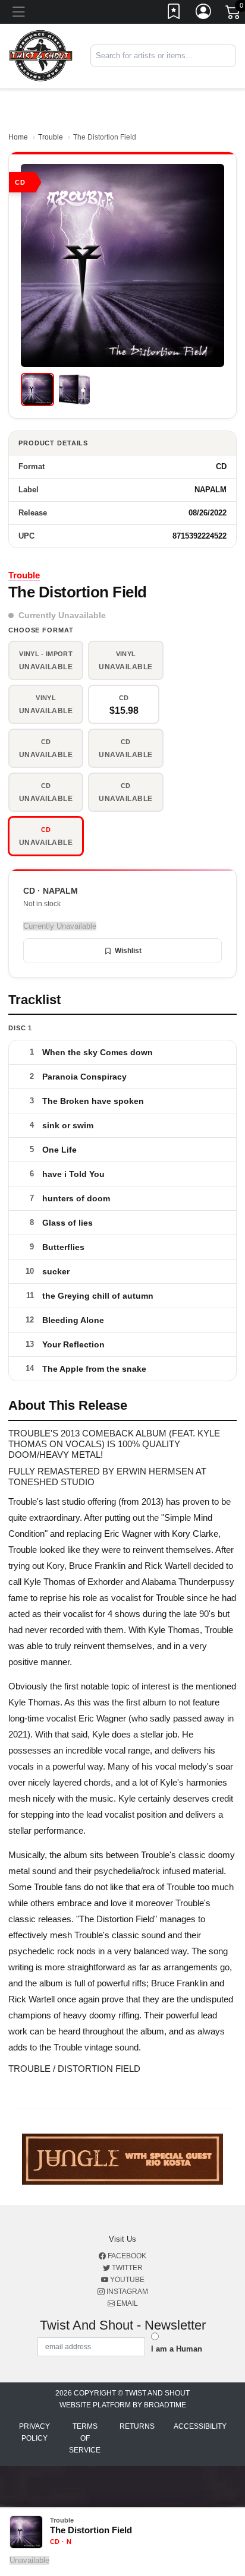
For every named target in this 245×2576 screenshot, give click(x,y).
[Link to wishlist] (174, 14)
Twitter (126, 2268)
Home (18, 137)
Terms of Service (85, 2438)
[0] (234, 14)
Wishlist (128, 951)
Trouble (51, 137)
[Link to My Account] (204, 14)
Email (126, 2303)
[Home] (41, 56)
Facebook (126, 2256)
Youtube (126, 2280)
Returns (137, 2426)
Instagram (126, 2292)
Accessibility (200, 2426)
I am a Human (177, 2349)
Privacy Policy (34, 2432)
